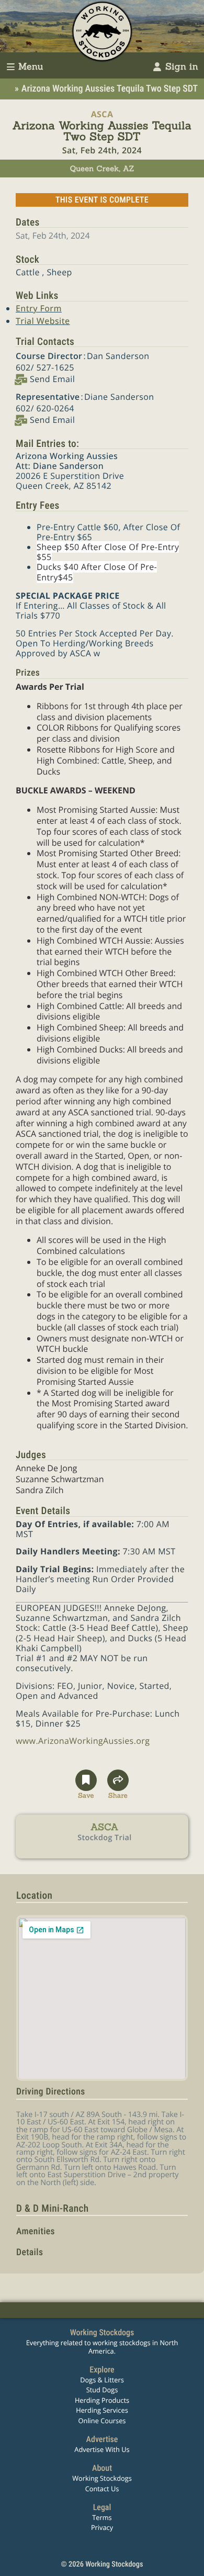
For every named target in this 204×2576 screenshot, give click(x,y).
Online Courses (102, 2421)
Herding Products (102, 2400)
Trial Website (43, 321)
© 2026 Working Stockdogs (102, 2564)
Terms (102, 2517)
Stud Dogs (102, 2390)
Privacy (102, 2527)
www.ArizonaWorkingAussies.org (83, 1741)
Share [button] (118, 1794)
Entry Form (39, 308)
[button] (86, 1785)
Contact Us (102, 2489)
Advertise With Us (102, 2449)
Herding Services (102, 2410)
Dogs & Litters (102, 2380)
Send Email (52, 379)
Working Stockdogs (102, 2478)
